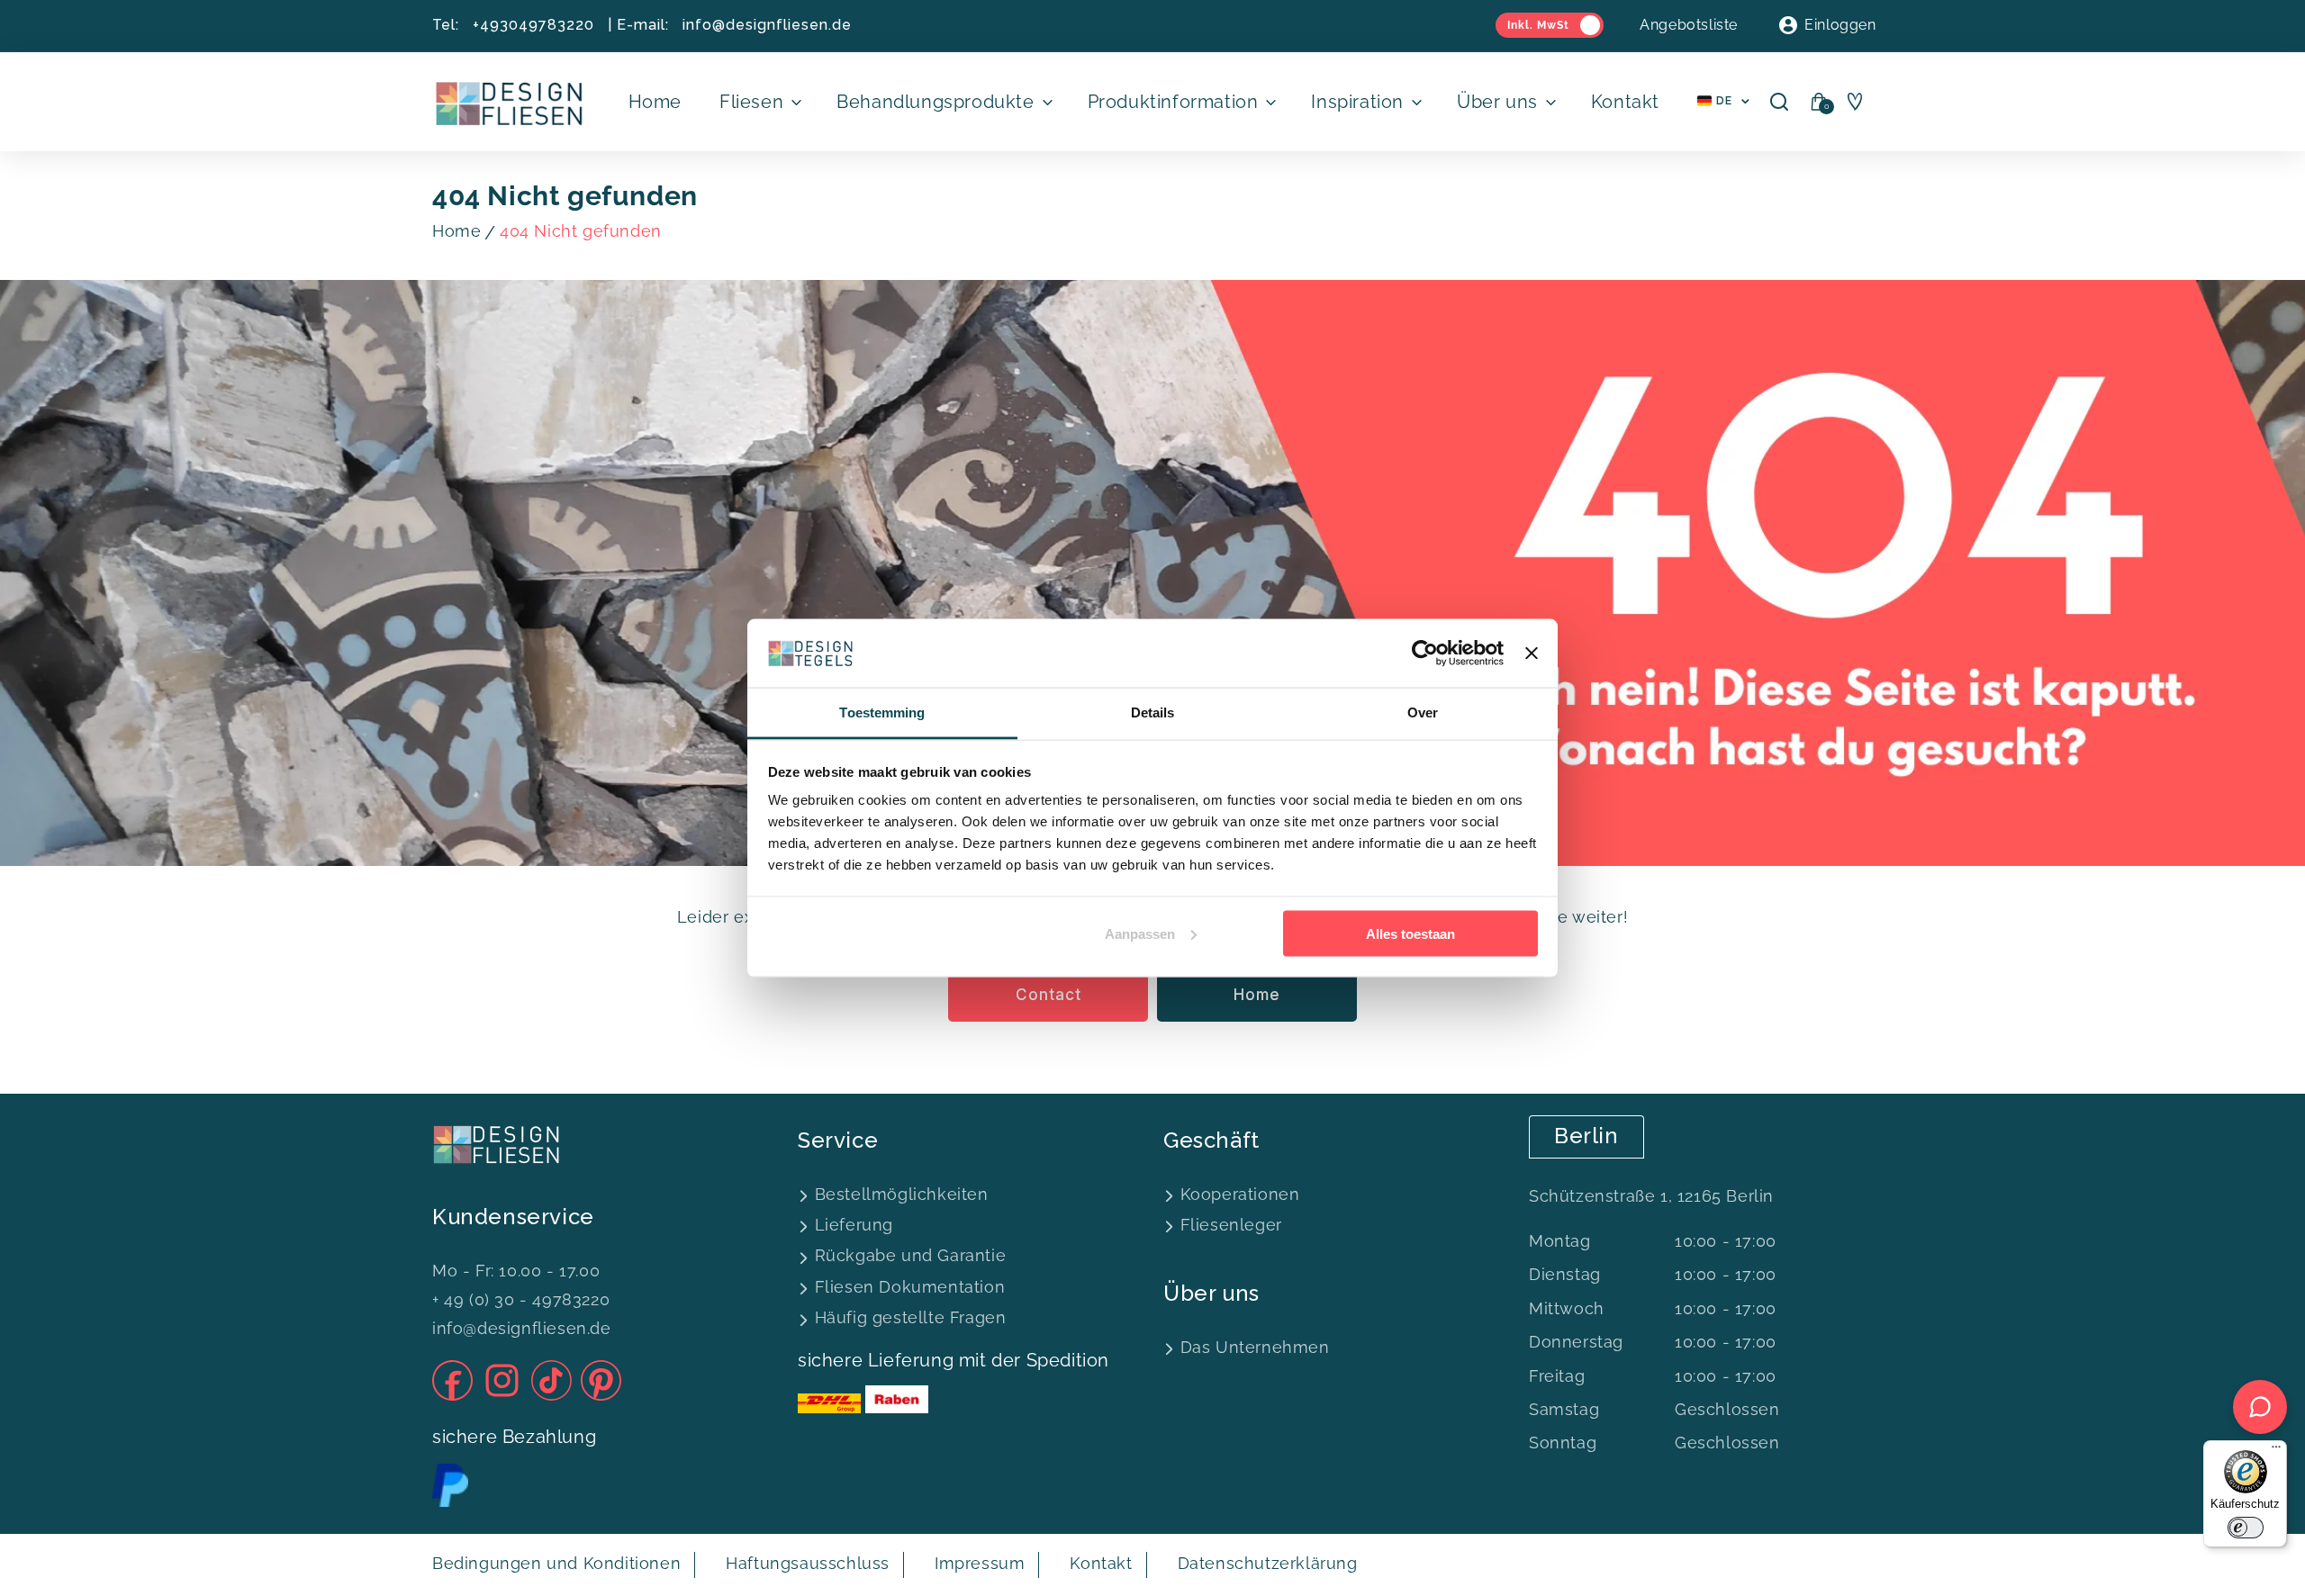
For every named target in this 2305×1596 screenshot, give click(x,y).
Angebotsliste (1689, 25)
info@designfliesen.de (767, 25)
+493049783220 (533, 25)
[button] (759, 102)
